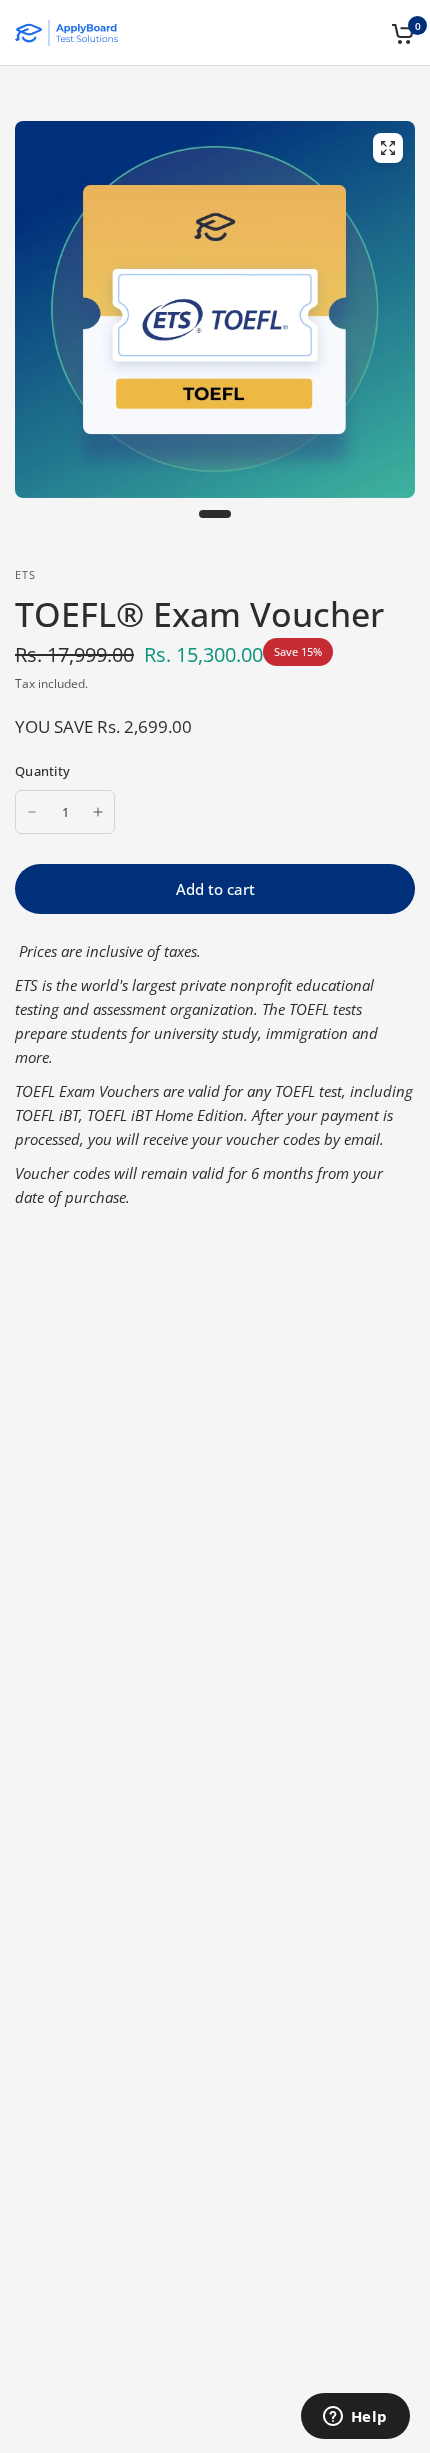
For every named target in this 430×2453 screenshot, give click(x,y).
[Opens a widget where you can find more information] (355, 2418)
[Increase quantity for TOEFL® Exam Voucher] (98, 812)
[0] (399, 33)
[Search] (367, 33)
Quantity (42, 771)
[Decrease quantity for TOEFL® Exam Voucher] (32, 812)
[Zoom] (388, 148)
